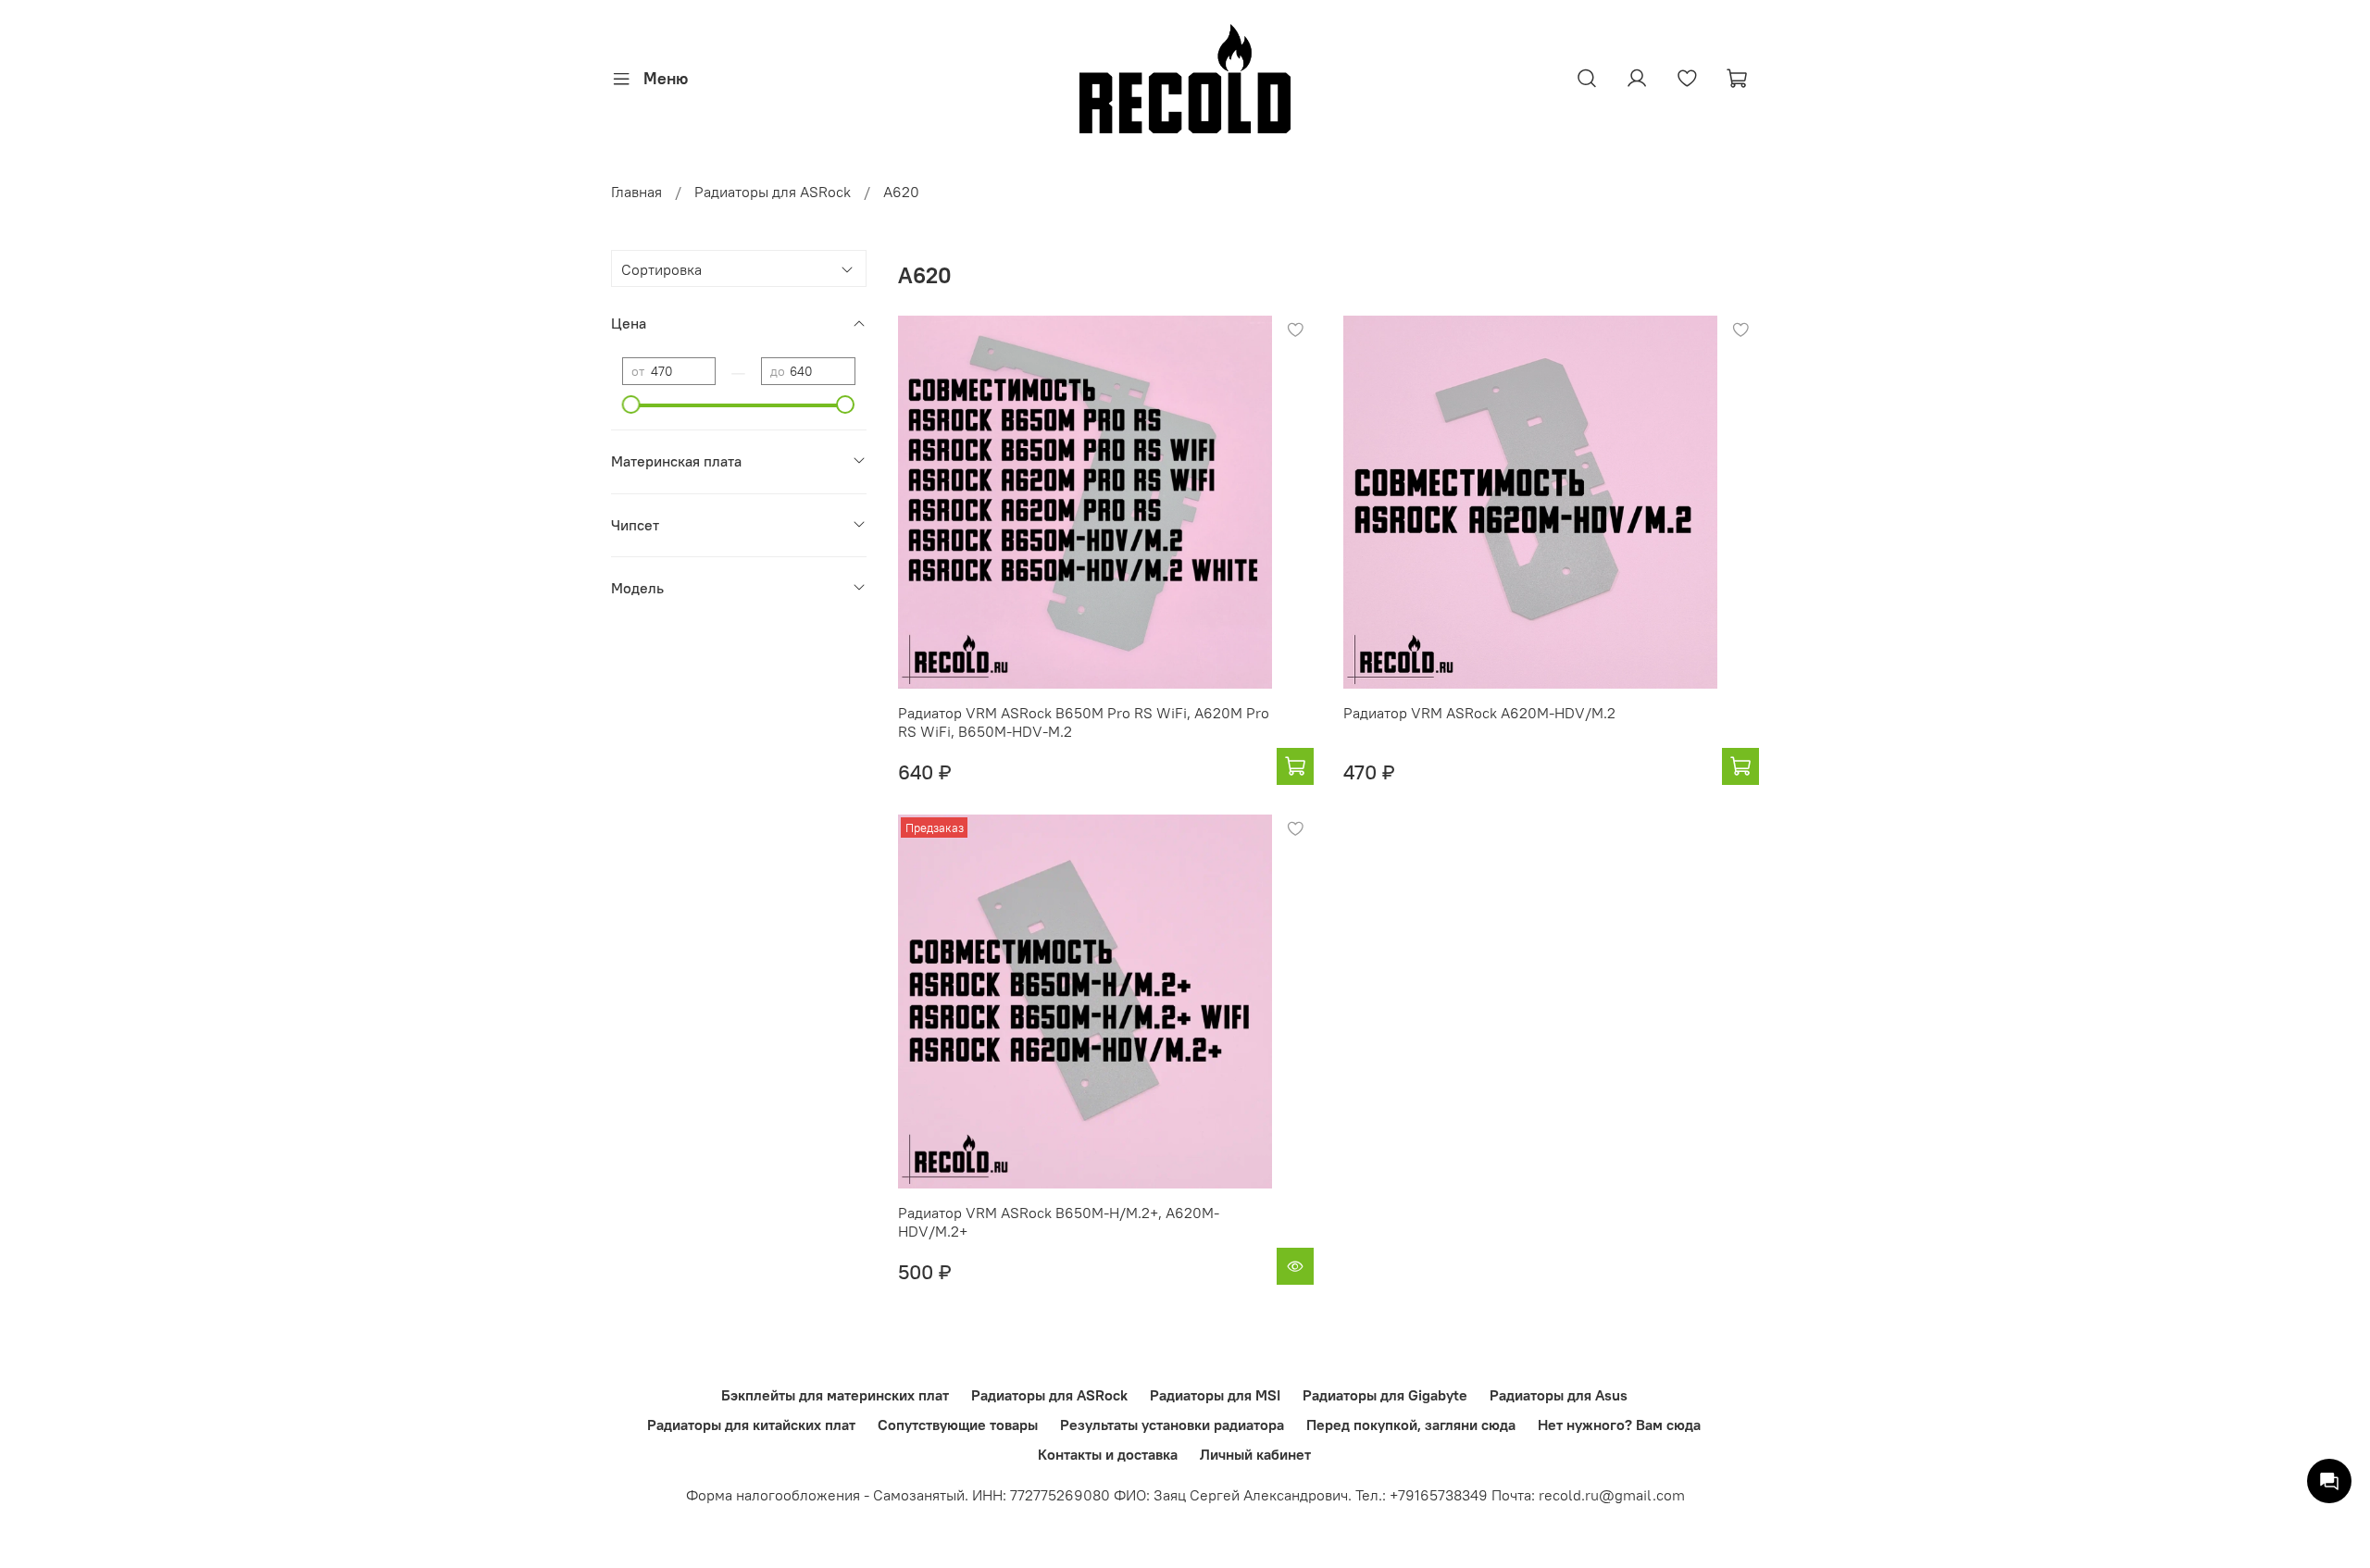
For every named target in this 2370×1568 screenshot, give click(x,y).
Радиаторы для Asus (1559, 1395)
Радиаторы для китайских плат (751, 1425)
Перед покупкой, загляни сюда (1411, 1425)
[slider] (631, 404)
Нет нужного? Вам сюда (1619, 1425)
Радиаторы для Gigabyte (1385, 1395)
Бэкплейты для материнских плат (835, 1395)
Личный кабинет (1255, 1454)
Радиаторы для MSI (1215, 1395)
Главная (636, 192)
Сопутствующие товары (958, 1425)
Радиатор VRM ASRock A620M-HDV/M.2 (1479, 713)
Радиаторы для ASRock (773, 192)
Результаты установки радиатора (1172, 1425)
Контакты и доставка (1108, 1454)
